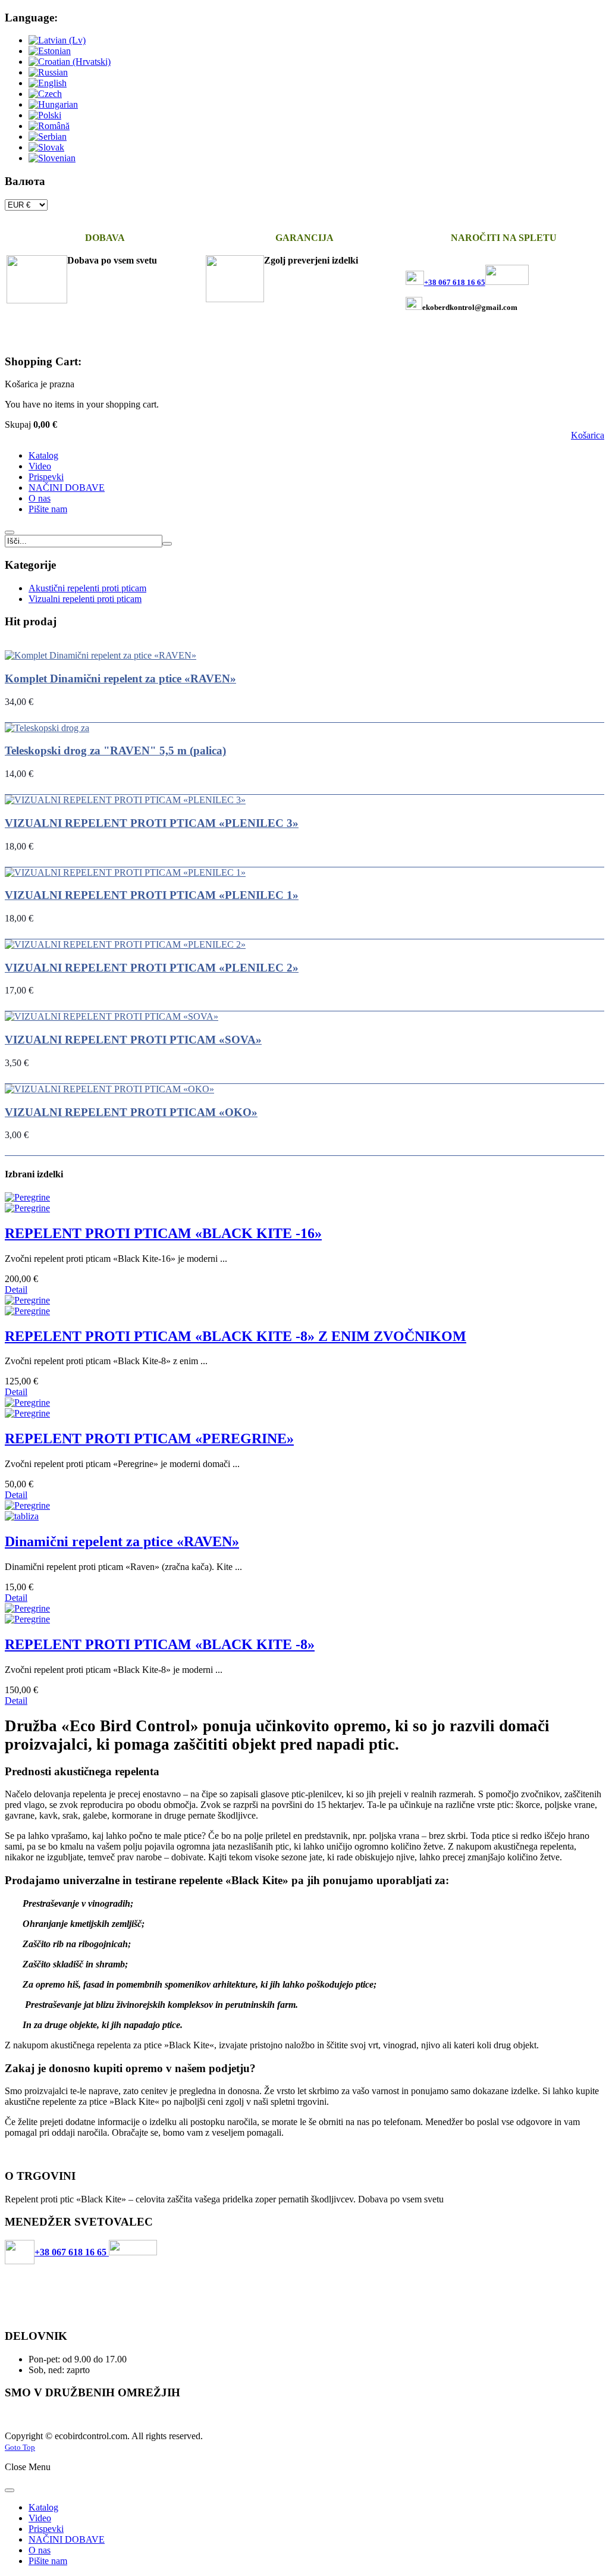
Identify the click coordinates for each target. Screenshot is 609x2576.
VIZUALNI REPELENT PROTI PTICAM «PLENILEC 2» (152, 968)
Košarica (588, 435)
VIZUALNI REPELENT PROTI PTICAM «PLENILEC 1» (152, 895)
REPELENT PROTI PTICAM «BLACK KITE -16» (163, 1233)
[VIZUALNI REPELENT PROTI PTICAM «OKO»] (109, 1089)
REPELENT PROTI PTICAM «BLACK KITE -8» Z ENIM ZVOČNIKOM (236, 1336)
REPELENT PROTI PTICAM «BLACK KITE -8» (160, 1644)
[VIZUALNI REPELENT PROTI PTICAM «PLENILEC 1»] (125, 872)
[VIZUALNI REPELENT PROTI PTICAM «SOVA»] (112, 1016)
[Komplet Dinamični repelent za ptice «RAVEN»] (101, 655)
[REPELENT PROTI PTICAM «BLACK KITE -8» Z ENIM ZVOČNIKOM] (304, 1306)
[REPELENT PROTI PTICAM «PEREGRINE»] (304, 1408)
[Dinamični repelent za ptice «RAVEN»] (304, 1511)
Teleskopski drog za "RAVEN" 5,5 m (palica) (115, 750)
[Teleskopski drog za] (47, 728)
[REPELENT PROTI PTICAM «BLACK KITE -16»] (304, 1203)
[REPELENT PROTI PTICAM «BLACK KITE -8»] (304, 1614)
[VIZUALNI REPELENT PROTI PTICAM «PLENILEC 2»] (125, 944)
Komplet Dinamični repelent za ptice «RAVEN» (120, 679)
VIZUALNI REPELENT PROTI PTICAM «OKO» (131, 1112)
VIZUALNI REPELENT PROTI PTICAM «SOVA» (133, 1040)
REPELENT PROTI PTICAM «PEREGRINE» (149, 1439)
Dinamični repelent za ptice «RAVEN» (122, 1541)
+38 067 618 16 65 (72, 2252)
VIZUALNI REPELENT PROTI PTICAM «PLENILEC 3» (152, 823)
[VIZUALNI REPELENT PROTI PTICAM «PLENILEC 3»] (125, 800)
